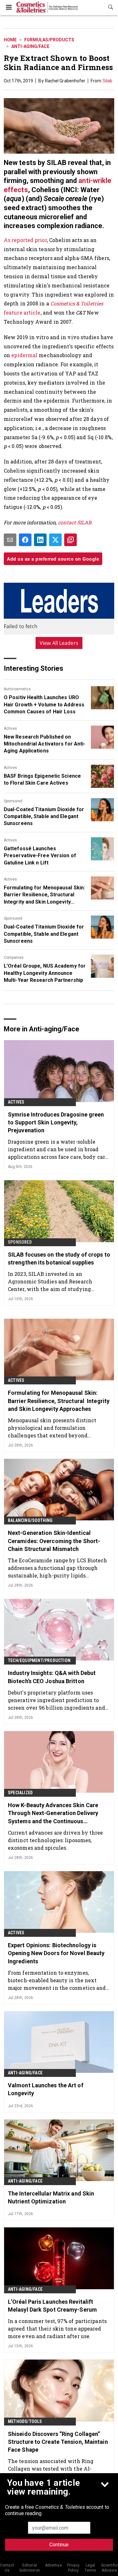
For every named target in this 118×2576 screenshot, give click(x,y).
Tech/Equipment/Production (39, 1660)
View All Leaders (59, 643)
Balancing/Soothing (30, 1520)
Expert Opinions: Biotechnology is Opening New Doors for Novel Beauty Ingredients (56, 1953)
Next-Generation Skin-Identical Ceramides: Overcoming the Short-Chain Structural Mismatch (54, 1541)
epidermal (24, 355)
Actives (10, 728)
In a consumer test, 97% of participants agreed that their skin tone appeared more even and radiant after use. (57, 2328)
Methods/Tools (25, 2421)
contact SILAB (75, 522)
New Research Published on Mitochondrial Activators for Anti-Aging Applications (45, 744)
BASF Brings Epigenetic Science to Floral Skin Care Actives (42, 779)
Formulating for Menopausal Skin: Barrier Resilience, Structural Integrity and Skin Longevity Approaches (44, 895)
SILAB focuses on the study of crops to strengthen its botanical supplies (59, 1259)
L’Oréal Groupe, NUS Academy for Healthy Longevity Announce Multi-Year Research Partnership (45, 973)
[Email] (10, 540)
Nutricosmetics (17, 689)
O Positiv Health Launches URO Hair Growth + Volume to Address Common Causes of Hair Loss (44, 704)
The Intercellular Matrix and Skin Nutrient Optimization (51, 2197)
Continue (59, 2545)
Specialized (20, 1793)
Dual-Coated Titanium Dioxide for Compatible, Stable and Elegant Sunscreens (44, 816)
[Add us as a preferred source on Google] (70, 540)
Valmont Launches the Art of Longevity (46, 2089)
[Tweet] (55, 540)
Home (10, 40)
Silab (108, 81)
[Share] (25, 540)
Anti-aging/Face (30, 46)
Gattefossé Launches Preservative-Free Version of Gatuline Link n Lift (40, 856)
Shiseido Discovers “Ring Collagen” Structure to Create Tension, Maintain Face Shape (58, 2442)
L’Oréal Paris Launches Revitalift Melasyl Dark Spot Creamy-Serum (52, 2306)
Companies (14, 958)
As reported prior (25, 240)
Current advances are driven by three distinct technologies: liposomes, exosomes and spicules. (56, 1840)
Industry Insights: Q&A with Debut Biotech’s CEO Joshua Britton (52, 1677)
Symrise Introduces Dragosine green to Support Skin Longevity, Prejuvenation (56, 1122)
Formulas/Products (49, 40)
